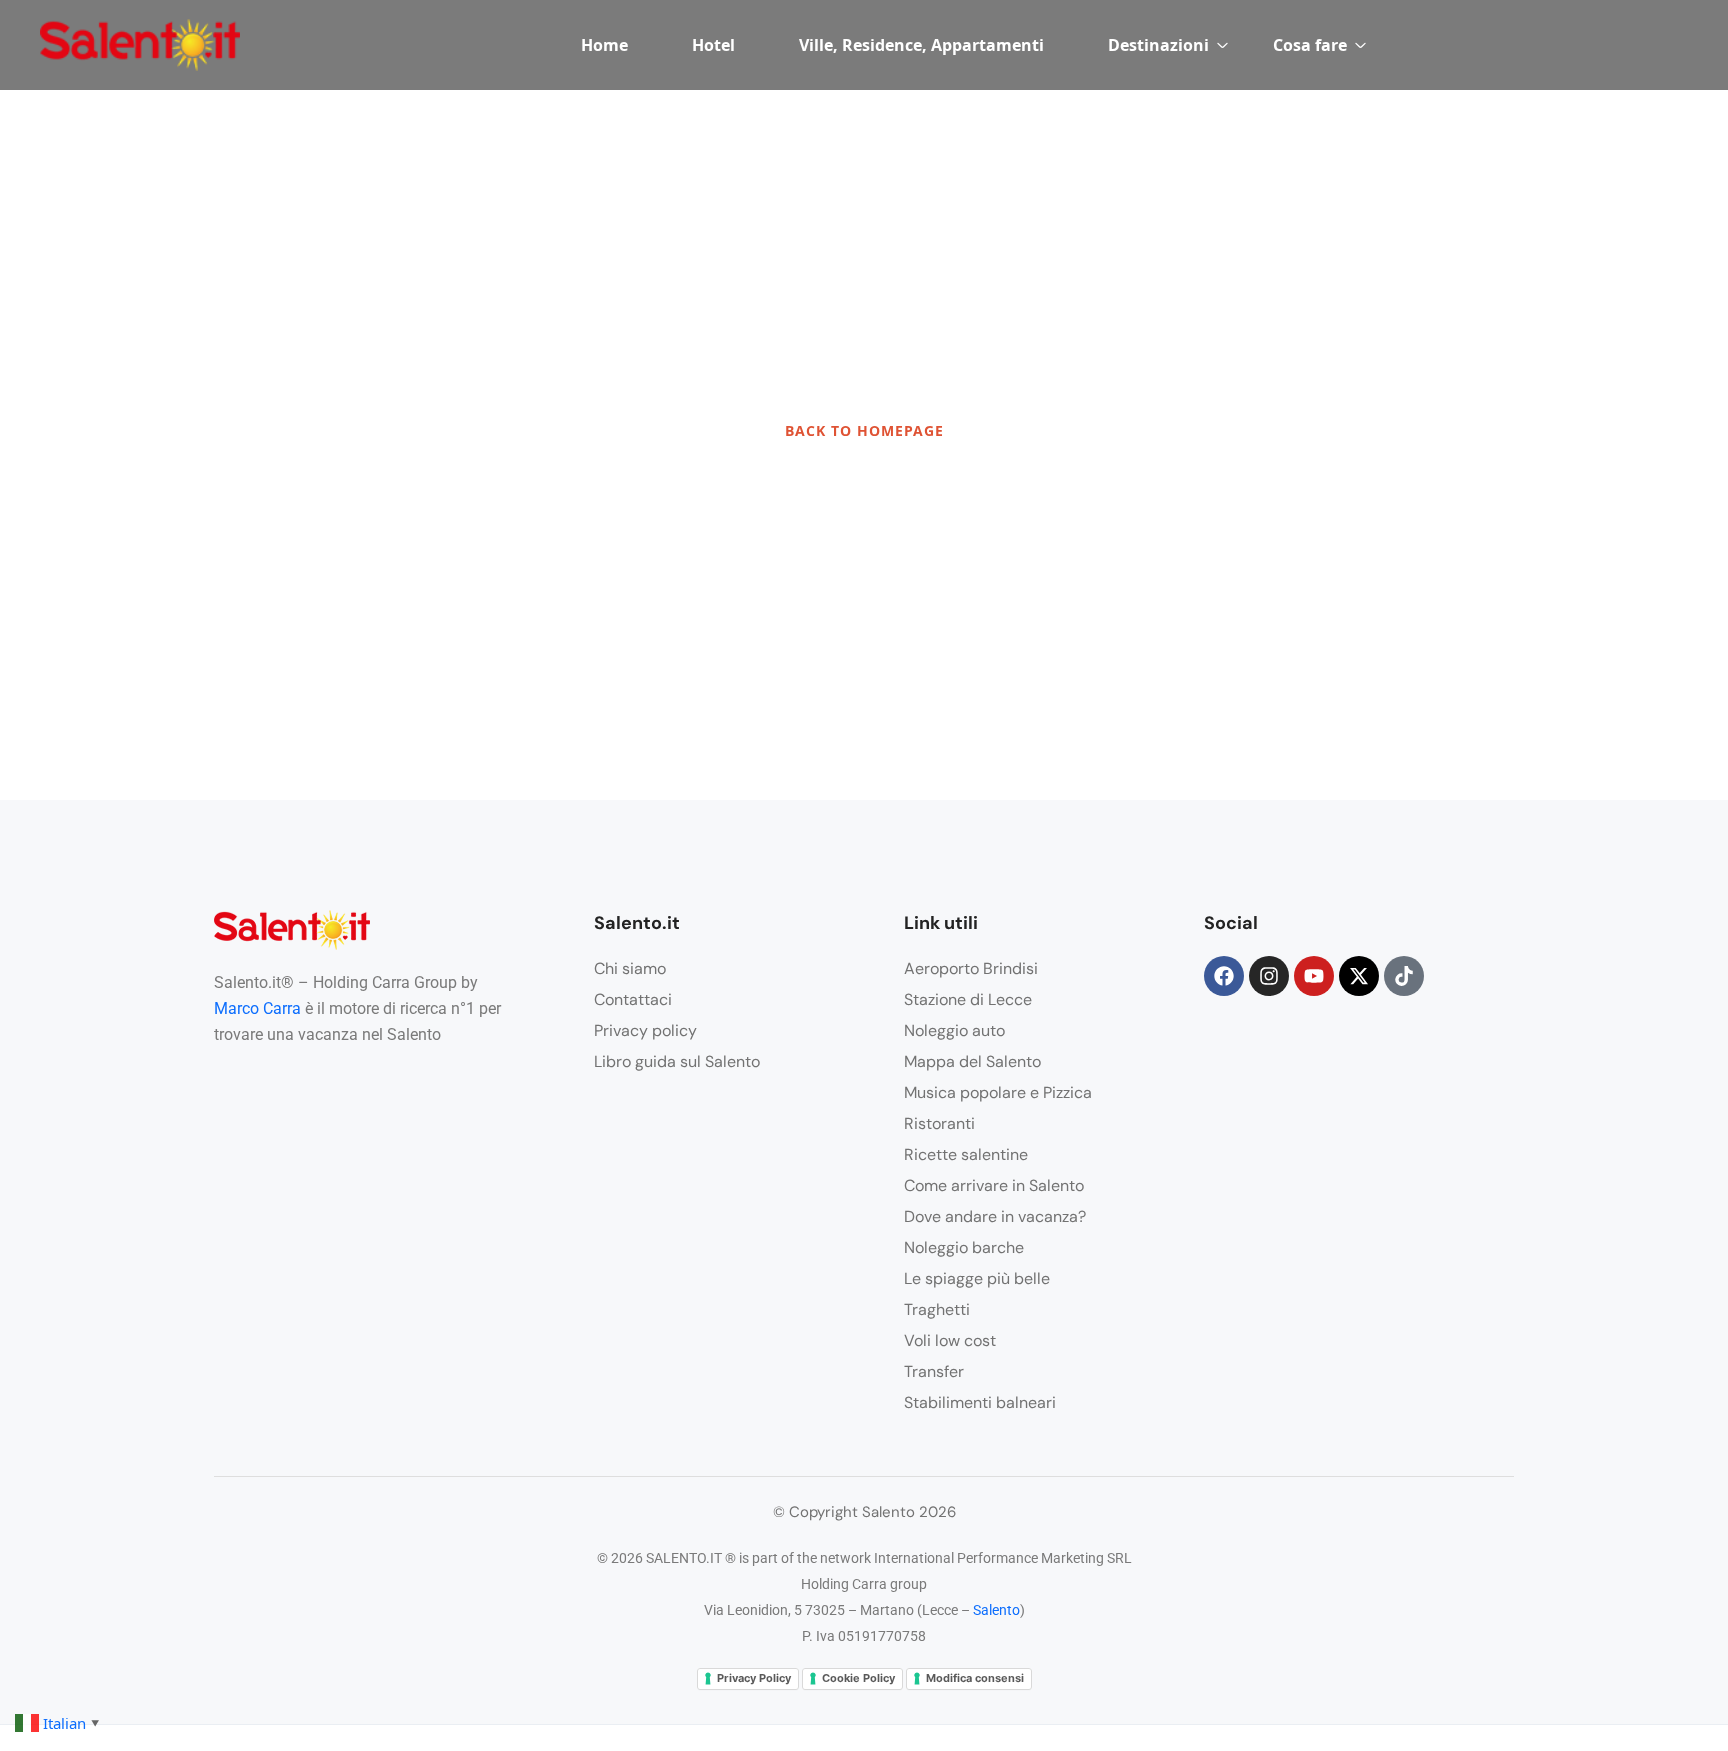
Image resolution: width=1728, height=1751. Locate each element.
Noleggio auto (954, 1030)
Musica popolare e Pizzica (998, 1092)
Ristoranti (939, 1123)
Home (604, 45)
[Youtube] (1314, 976)
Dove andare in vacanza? (995, 1216)
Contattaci (633, 999)
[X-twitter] (1359, 976)
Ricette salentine (966, 1154)
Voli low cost (950, 1340)
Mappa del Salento (972, 1061)
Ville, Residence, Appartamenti (921, 45)
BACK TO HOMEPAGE (864, 430)
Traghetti (937, 1309)
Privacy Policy (754, 1678)
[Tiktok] (1404, 976)
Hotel (713, 45)
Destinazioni (1158, 45)
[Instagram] (1269, 976)
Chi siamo (630, 968)
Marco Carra (257, 1008)
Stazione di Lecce (968, 999)
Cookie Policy (858, 1678)
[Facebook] (1224, 976)
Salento (996, 1610)
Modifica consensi (975, 1678)
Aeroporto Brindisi (971, 968)
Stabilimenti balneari (980, 1402)
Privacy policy (645, 1030)
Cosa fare (1310, 45)
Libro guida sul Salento (677, 1061)
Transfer (934, 1371)
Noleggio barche (964, 1247)
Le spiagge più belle (977, 1278)
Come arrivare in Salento (994, 1185)
